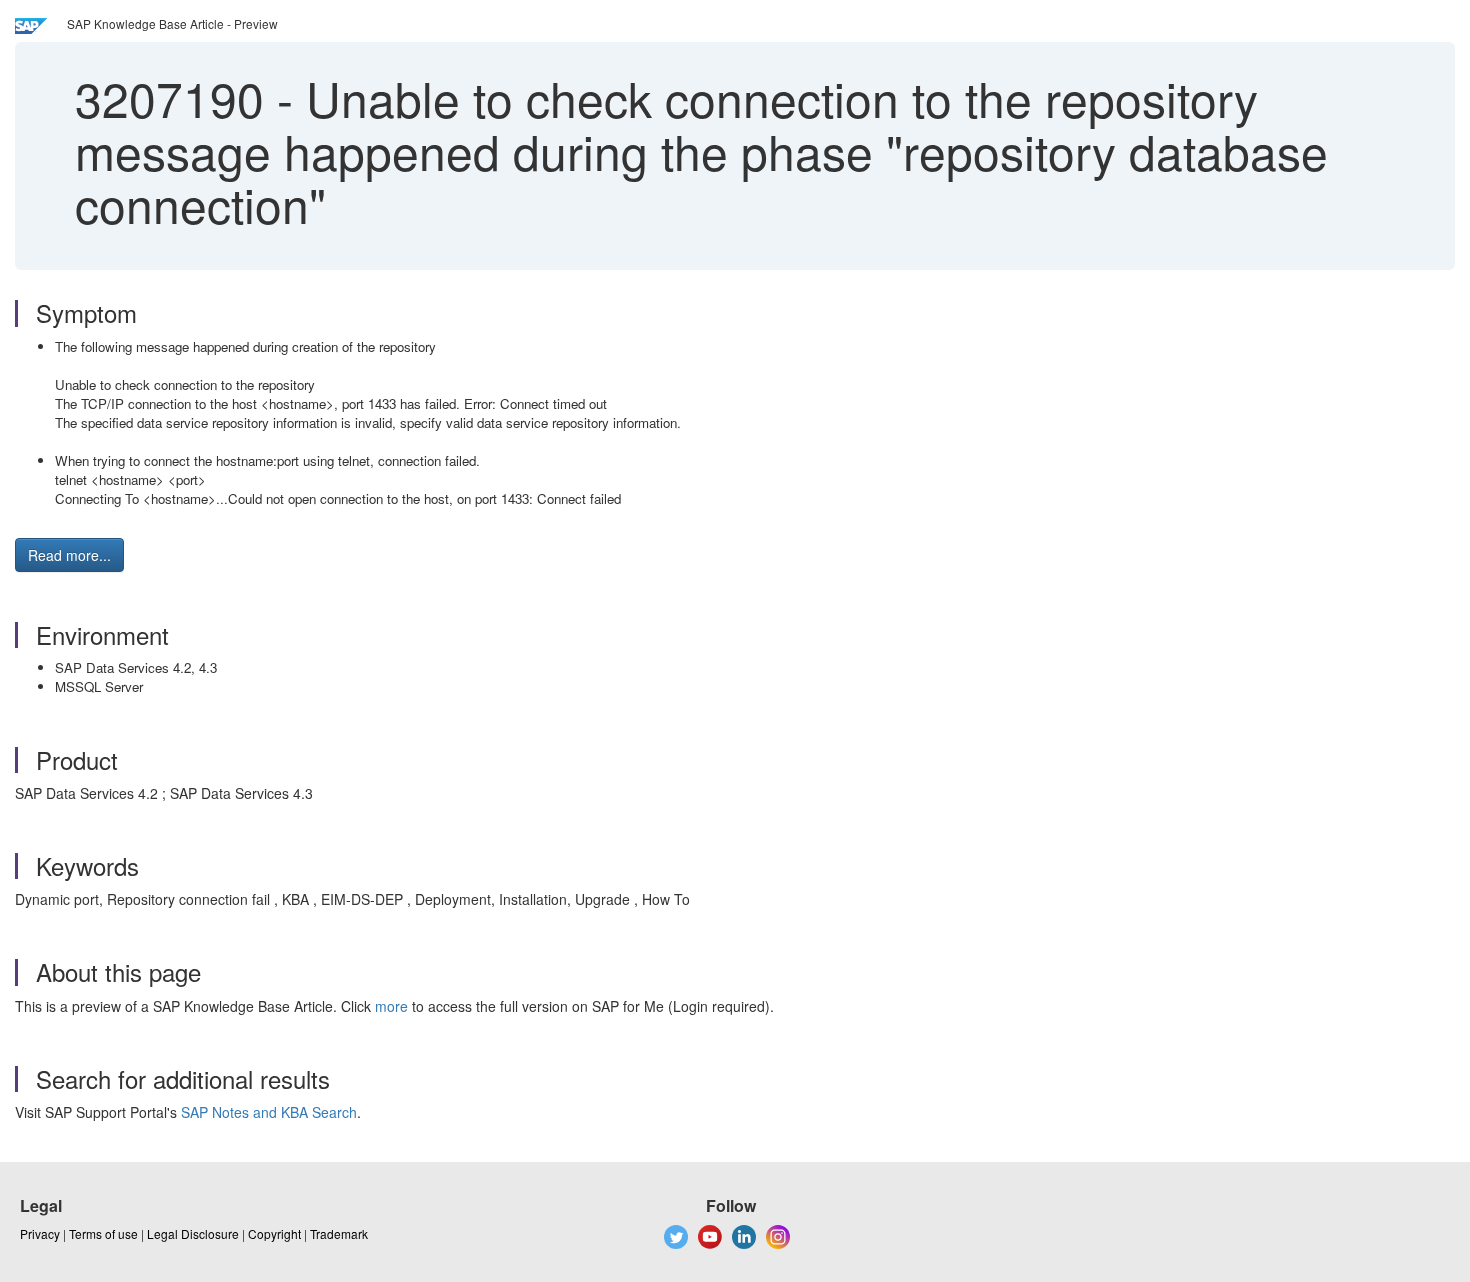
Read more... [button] (69, 555)
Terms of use (103, 1233)
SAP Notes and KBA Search (269, 1112)
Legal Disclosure (193, 1233)
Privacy (40, 1233)
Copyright (274, 1233)
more (391, 1006)
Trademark (339, 1233)
